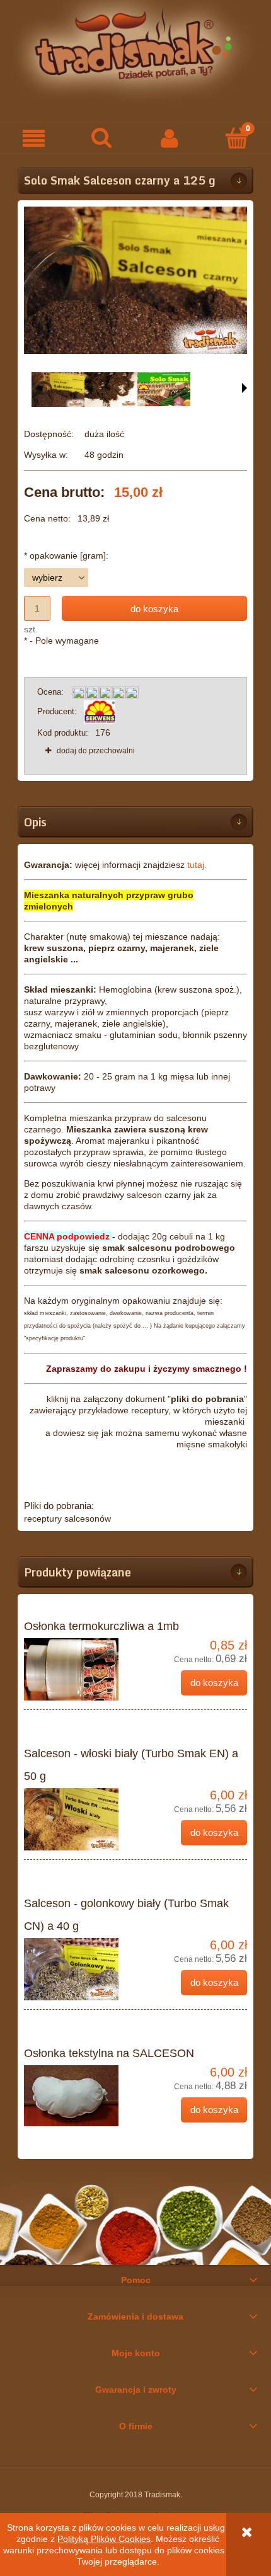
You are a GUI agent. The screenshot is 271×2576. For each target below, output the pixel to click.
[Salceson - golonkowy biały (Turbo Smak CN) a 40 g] (80, 1969)
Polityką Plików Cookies (104, 2539)
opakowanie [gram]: (66, 556)
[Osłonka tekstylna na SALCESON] (80, 2096)
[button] (34, 138)
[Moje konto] (170, 138)
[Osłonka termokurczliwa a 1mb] (80, 1669)
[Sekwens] (100, 711)
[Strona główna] (135, 52)
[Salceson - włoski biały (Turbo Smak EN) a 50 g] (80, 1819)
